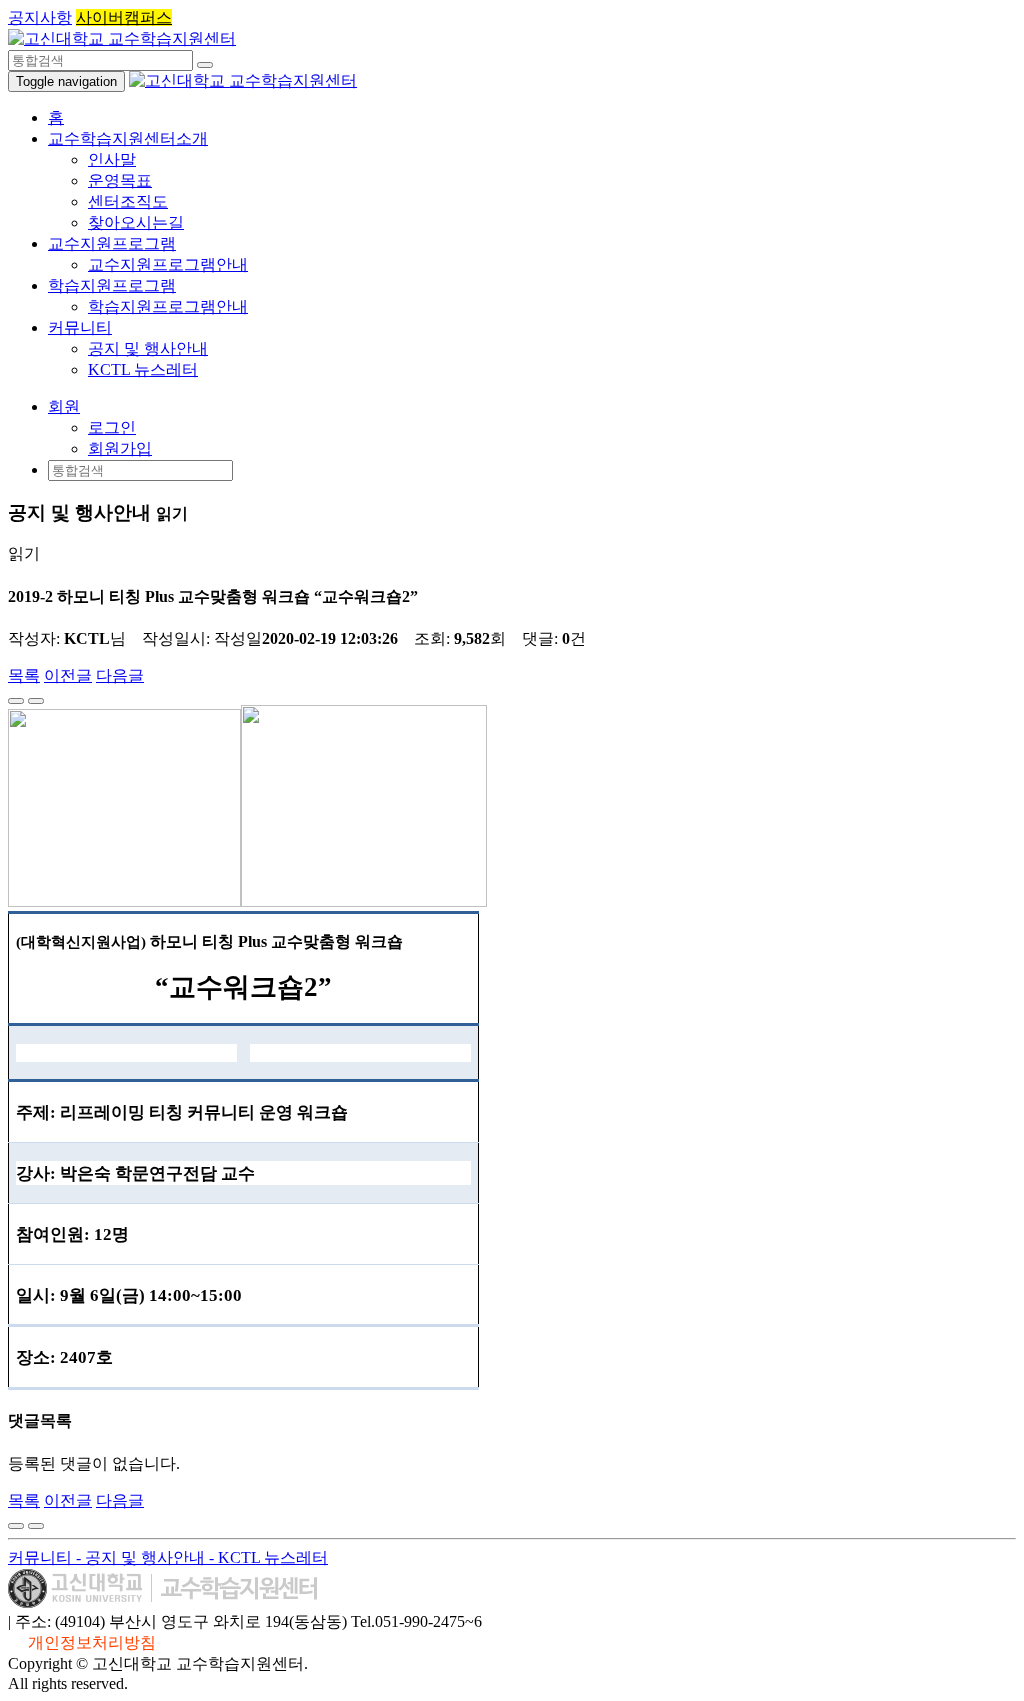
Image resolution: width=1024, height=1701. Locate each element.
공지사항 (40, 17)
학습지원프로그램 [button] (112, 285)
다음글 (120, 675)
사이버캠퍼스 (124, 17)
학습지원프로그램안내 (168, 306)
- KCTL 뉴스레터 (268, 1557)
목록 (24, 675)
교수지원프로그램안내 (168, 264)
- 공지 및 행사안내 (142, 1557)
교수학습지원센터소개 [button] (128, 138)
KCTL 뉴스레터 (143, 369)
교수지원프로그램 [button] (112, 243)
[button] (64, 406)
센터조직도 (128, 201)
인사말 (112, 159)
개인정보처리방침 (92, 1642)
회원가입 (120, 448)
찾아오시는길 (136, 222)
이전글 (68, 675)
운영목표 (120, 180)
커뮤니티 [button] (80, 327)
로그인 (112, 427)
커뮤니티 (42, 1557)
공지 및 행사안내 (148, 348)
